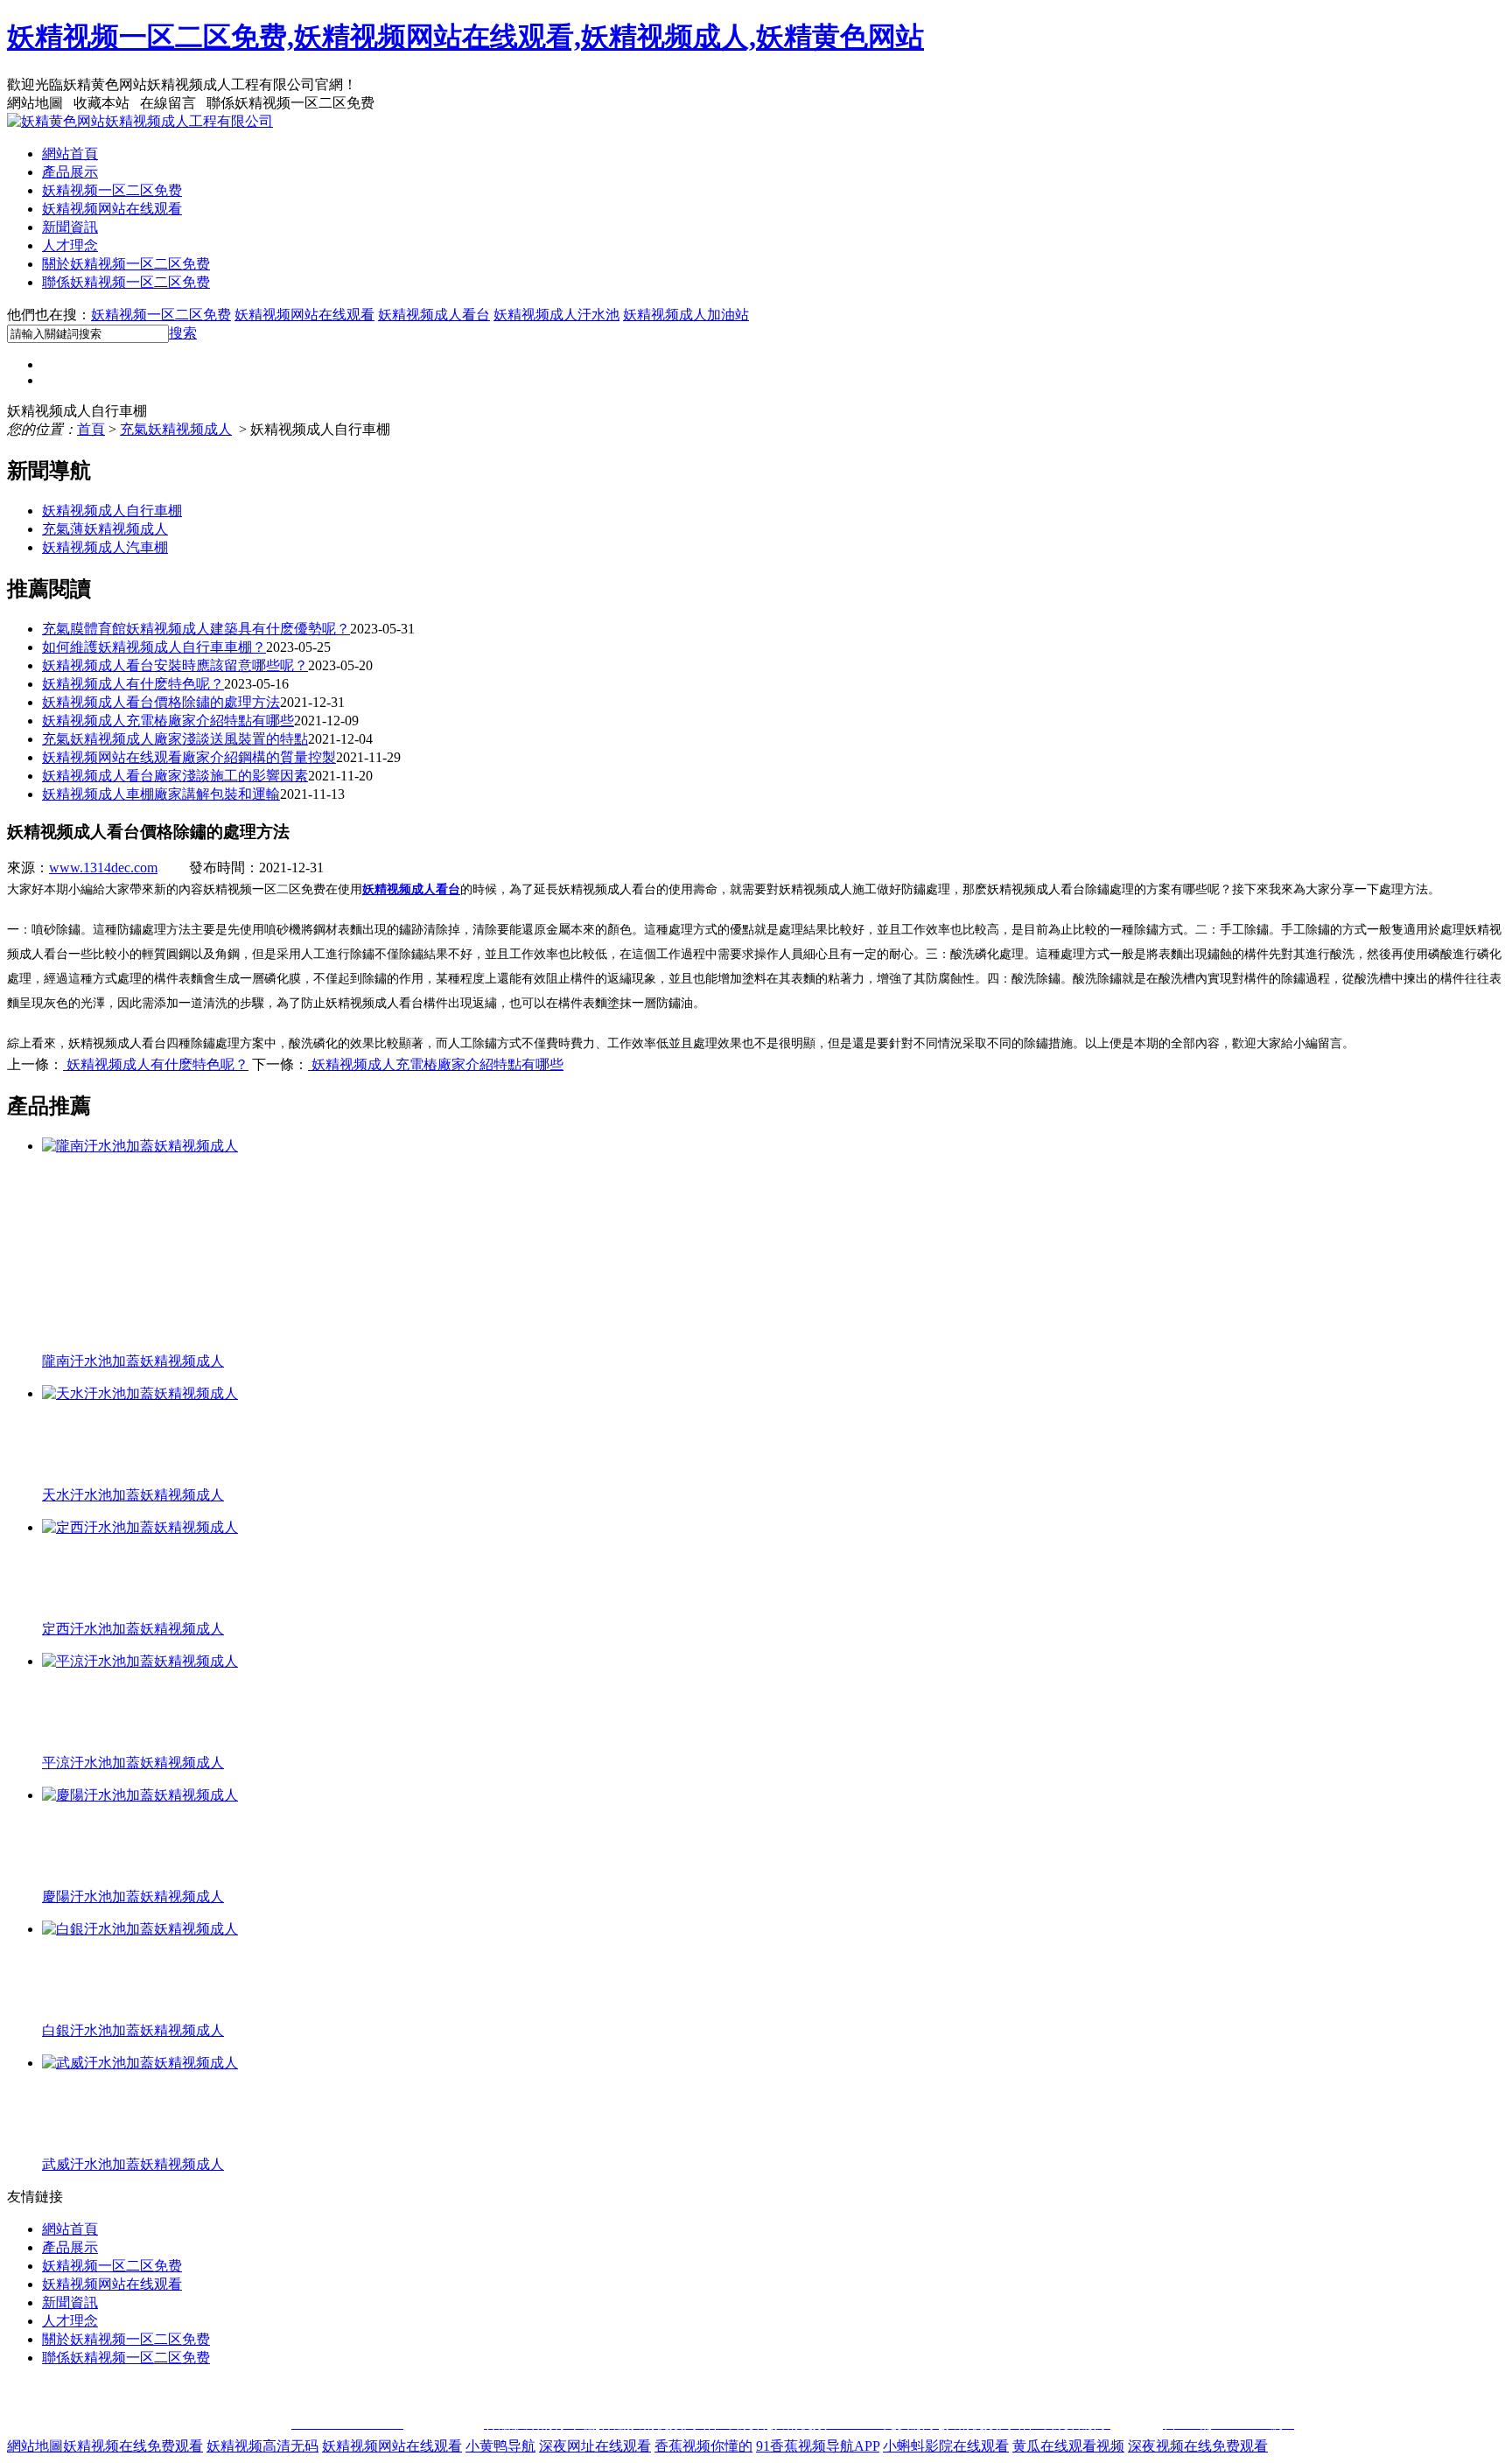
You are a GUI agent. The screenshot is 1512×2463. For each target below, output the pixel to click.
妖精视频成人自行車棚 (112, 511)
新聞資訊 (70, 227)
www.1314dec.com (103, 868)
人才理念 (70, 245)
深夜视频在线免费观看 (1198, 2446)
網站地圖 (35, 2446)
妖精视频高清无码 (262, 2446)
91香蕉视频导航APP (818, 2446)
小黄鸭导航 (500, 2446)
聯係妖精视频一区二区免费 (126, 282)
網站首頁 (70, 154)
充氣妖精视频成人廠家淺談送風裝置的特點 (175, 739)
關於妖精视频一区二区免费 (126, 264)
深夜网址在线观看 (595, 2446)
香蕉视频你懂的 (703, 2446)
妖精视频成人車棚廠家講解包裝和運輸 (161, 794)
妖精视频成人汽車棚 (105, 547)
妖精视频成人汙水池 (556, 315)
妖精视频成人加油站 (686, 315)
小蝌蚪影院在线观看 (946, 2446)
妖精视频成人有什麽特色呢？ (156, 1064)
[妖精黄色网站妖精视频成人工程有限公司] (140, 121)
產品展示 (70, 172)
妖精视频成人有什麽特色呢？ (133, 684)
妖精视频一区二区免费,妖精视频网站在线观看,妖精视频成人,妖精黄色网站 (465, 37)
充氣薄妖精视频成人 (105, 529)
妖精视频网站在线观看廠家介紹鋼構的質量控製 (189, 757)
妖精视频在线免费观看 (133, 2446)
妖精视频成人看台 (434, 315)
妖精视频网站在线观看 (112, 209)
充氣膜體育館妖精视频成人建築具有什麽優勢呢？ (196, 629)
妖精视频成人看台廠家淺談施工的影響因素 (175, 776)
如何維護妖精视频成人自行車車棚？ (154, 647)
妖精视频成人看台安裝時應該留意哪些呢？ (175, 665)
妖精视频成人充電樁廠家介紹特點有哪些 (168, 721)
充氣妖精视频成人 (176, 429)
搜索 (183, 333)
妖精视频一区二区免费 (112, 190)
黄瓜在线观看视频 (1068, 2446)
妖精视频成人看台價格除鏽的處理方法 (161, 702)
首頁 (91, 429)
